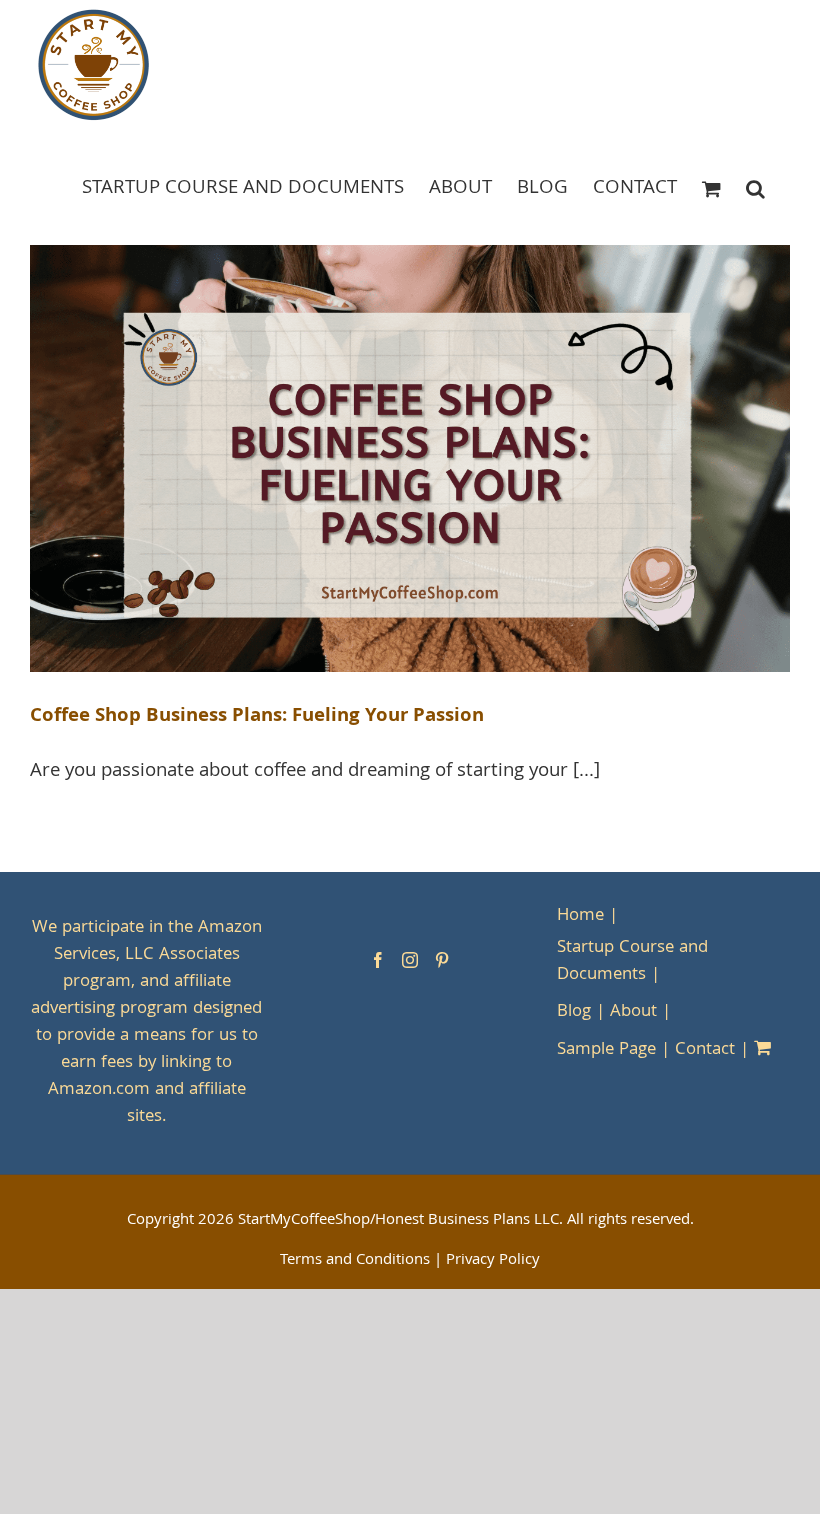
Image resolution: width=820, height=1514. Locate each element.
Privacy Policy (493, 1261)
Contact (705, 1050)
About (633, 1012)
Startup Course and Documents (632, 962)
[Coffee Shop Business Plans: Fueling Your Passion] (410, 459)
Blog (574, 1012)
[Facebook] (378, 960)
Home (580, 916)
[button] (755, 187)
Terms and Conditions (355, 1261)
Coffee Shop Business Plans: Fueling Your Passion (257, 717)
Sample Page (606, 1050)
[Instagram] (410, 960)
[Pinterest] (442, 960)
